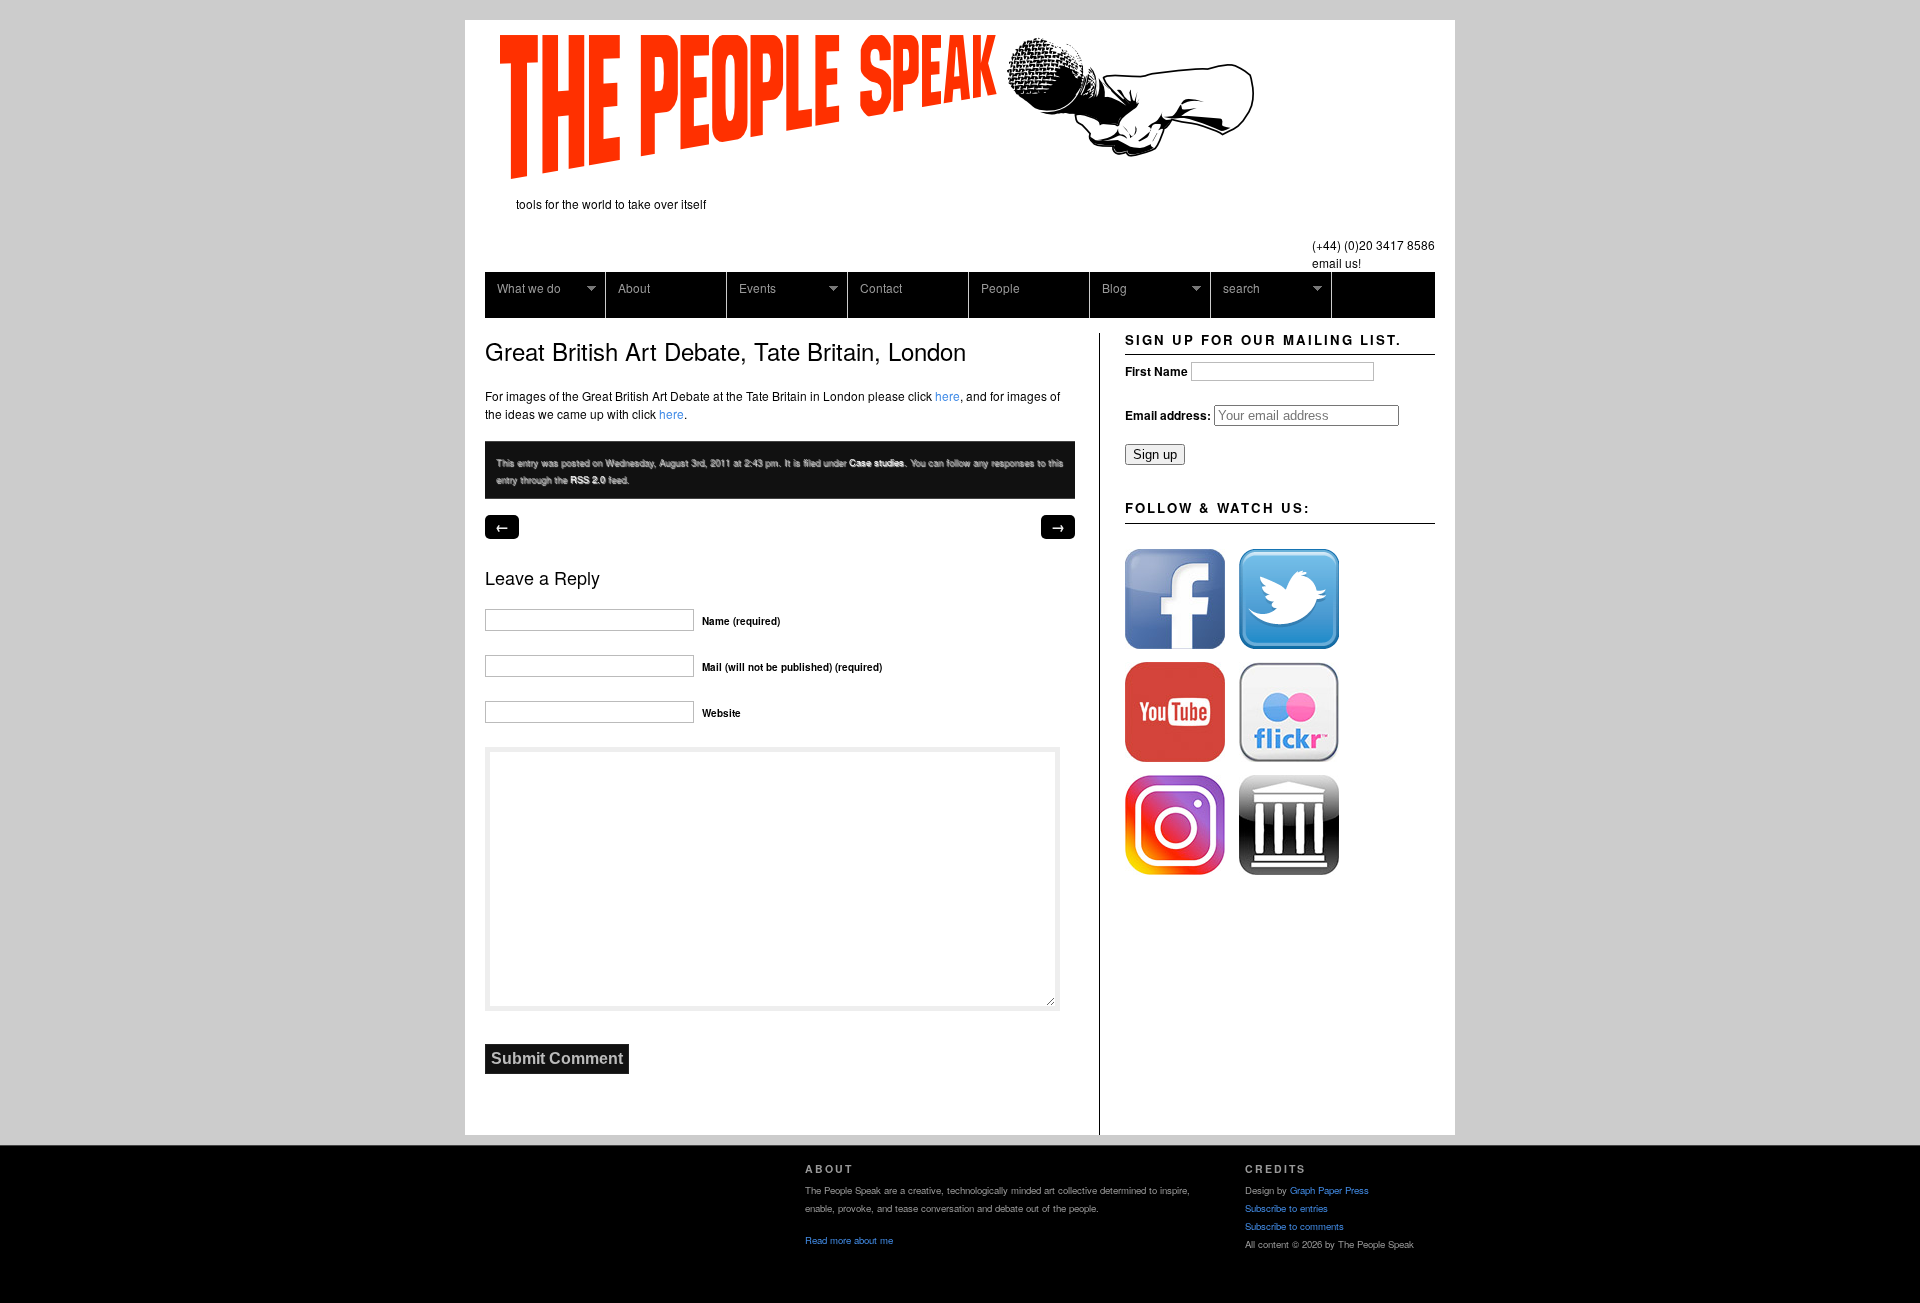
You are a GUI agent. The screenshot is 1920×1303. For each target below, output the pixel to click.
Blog (1108, 288)
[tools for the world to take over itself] (877, 171)
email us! (1336, 262)
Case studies (876, 462)
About (634, 287)
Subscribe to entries (1286, 1208)
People (1000, 287)
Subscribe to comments (1294, 1226)
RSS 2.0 (587, 479)
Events (751, 288)
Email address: (1169, 415)
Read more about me (849, 1240)
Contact (881, 287)
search (1235, 288)
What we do (523, 288)
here (947, 395)
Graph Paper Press (1329, 1190)
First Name (1156, 371)
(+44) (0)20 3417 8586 (1373, 244)
